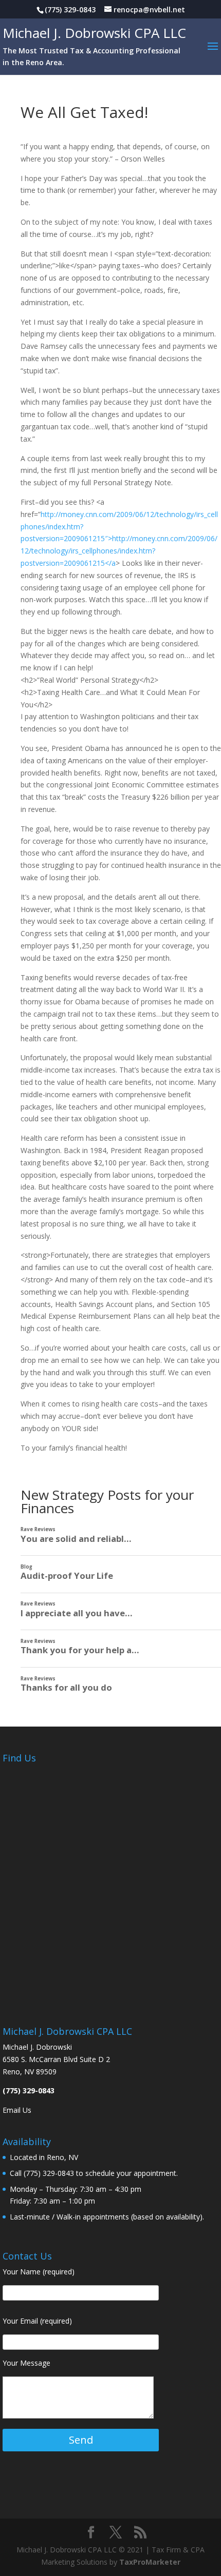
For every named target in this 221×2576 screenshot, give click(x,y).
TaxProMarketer (150, 2562)
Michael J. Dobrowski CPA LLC (94, 33)
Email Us (17, 2110)
